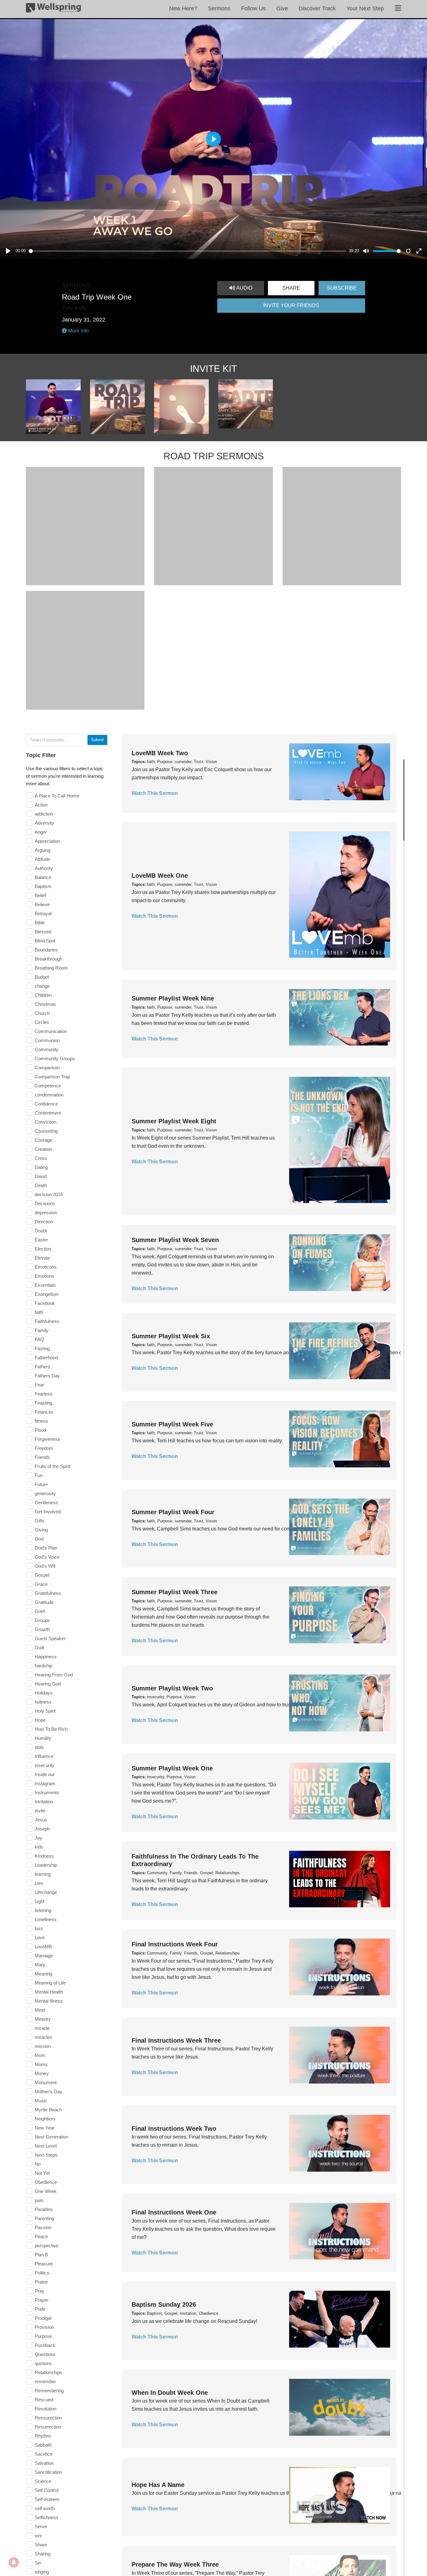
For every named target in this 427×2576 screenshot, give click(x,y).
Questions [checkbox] (45, 2354)
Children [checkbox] (43, 995)
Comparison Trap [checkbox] (52, 1077)
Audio (244, 288)
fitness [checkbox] (41, 1421)
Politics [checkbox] (42, 2273)
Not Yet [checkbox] (42, 2173)
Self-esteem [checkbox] (47, 2499)
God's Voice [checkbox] (47, 1557)
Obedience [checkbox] (46, 2182)
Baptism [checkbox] (43, 886)
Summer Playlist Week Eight (174, 1121)
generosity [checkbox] (45, 1493)
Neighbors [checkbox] (45, 2119)
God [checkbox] (39, 1539)
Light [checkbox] (40, 1901)
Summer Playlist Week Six (171, 1336)
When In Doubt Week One (170, 2393)
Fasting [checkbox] (42, 1348)
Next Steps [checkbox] (46, 2155)
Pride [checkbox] (40, 2309)
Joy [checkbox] (38, 1838)
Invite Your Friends (291, 305)
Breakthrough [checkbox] (48, 959)
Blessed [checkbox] (43, 932)
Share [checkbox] (41, 2545)
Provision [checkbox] (44, 2327)
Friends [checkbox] (42, 1457)
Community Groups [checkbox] (55, 1058)
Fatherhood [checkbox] (46, 1358)
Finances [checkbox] (44, 1412)
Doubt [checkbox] (41, 1231)
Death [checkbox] (41, 1185)
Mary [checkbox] (40, 1965)
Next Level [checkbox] (46, 2146)
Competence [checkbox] (48, 1086)
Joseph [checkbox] (42, 1829)
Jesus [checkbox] (41, 1820)
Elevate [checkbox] (42, 1258)
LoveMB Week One (160, 876)
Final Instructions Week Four (175, 1944)
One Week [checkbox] (46, 2191)
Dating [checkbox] (41, 1167)
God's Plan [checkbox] (46, 1548)
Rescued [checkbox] (44, 2400)
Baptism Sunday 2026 (164, 2304)
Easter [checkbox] (41, 1240)
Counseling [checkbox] (46, 1131)
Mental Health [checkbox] (49, 1992)
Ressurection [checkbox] (48, 2418)
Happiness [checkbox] (46, 1657)
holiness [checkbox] (43, 1702)
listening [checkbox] (43, 1910)
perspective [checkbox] (47, 2246)
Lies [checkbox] (39, 1883)
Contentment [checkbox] (48, 1113)
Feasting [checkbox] (43, 1403)
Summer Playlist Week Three (175, 1592)
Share (291, 288)
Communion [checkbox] (47, 1040)
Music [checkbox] (41, 2101)
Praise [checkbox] (41, 2282)
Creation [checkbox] (43, 1149)
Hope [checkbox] (40, 1720)
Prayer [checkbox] (42, 2300)
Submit (97, 740)
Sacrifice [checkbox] (44, 2454)
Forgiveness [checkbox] (47, 1439)
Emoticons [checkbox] (46, 1267)
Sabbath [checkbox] (43, 2445)
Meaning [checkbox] (43, 1974)
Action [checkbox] (41, 805)
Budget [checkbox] (42, 977)
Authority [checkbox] (44, 868)
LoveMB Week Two (160, 753)
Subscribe (342, 288)
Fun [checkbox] (39, 1475)
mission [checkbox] (43, 2046)
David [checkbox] (41, 1176)
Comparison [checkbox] (47, 1068)
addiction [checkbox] (44, 814)
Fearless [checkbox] (44, 1394)
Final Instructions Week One (174, 2212)
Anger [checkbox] (41, 832)
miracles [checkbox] (43, 2037)
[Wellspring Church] (53, 9)
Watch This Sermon (155, 793)
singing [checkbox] (42, 2572)
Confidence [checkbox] (46, 1104)
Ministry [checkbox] (43, 2019)
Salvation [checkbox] (44, 2463)
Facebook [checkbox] (45, 1303)
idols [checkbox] (39, 1747)
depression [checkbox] (46, 1213)
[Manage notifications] (14, 2562)
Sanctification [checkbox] (48, 2472)
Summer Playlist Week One (172, 1768)
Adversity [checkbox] (44, 823)
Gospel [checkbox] (42, 1575)
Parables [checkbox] (44, 2209)
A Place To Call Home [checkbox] (57, 796)
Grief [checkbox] (40, 1611)
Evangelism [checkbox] (47, 1294)
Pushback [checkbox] (45, 2345)
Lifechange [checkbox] (46, 1892)
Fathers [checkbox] (43, 1367)
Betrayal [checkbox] (43, 914)
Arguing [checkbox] (43, 850)
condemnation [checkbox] (49, 1095)
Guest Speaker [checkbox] (50, 1638)
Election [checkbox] (43, 1249)
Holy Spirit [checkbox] (45, 1711)
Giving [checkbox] (41, 1530)
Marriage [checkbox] (44, 1956)
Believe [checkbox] (42, 904)
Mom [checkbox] (40, 2055)
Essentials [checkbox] (45, 1285)
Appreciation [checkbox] (47, 841)
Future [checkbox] (41, 1484)
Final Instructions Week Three (176, 2040)
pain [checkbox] (39, 2200)
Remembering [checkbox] (49, 2391)
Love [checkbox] (40, 1937)
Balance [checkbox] (43, 877)
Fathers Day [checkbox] (47, 1376)
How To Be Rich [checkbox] (51, 1729)
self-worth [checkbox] (45, 2508)
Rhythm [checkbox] (43, 2436)
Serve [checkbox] (41, 2526)
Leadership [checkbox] (46, 1865)
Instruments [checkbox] (47, 1792)
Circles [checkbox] (42, 1022)
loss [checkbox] (39, 1928)
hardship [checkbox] (43, 1666)
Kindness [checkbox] (44, 1856)
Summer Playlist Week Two (172, 1688)
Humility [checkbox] (43, 1738)
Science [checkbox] (43, 2481)
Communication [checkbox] (51, 1031)
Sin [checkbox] (38, 2563)
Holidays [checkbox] (44, 1693)
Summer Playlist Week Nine (173, 998)
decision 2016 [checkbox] (49, 1194)
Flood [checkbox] (40, 1430)
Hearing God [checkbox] (48, 1684)
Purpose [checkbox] (43, 2336)
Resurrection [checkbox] (48, 2427)
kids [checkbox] (39, 1847)
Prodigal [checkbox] (43, 2318)
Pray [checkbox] (40, 2291)
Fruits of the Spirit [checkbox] (53, 1466)
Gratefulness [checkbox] (48, 1593)
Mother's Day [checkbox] (48, 2092)
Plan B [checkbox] (41, 2255)
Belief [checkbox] (40, 895)
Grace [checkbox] (41, 1584)
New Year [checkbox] (45, 2128)
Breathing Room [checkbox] (51, 968)
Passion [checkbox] (43, 2227)
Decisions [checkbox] (45, 1203)
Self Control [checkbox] (47, 2490)
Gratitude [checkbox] (44, 1602)
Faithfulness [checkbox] (47, 1321)
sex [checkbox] (38, 2536)
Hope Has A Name (158, 2485)
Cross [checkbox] (41, 1158)
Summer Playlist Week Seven (175, 1240)
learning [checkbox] (43, 1874)
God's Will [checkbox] (45, 1566)
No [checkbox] (38, 2164)
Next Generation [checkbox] (51, 2137)
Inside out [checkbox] (45, 1774)
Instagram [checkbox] (45, 1783)
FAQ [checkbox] (39, 1339)
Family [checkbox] (42, 1330)
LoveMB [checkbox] (43, 1947)
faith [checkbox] (39, 1312)
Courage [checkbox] (43, 1140)
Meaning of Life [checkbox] (50, 1983)
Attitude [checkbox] (42, 859)
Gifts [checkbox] (40, 1521)
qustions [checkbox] (43, 2363)
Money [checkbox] (42, 2073)
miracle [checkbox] (42, 2028)
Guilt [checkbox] (39, 1647)
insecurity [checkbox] (45, 1765)
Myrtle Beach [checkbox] (48, 2110)
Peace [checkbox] (41, 2237)
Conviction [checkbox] (45, 1122)
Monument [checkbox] (46, 2082)
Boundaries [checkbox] (46, 950)
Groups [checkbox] (42, 1620)
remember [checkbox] (45, 2381)
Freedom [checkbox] (44, 1448)
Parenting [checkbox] (44, 2218)
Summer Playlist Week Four (173, 1512)
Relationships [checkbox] (48, 2372)
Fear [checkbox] (39, 1385)
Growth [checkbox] (42, 1629)
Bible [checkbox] (40, 923)
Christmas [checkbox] (45, 1004)
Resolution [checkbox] (45, 2409)
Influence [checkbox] (44, 1756)
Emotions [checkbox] (44, 1276)
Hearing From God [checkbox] (54, 1675)
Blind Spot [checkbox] (45, 941)
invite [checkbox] (40, 1811)
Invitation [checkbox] (44, 1802)
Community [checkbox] (47, 1049)
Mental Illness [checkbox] (49, 2001)
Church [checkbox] (42, 1013)
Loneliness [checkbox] (46, 1919)
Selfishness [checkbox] (47, 2517)
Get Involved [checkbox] (48, 1512)
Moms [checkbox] (41, 2064)
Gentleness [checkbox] (46, 1503)
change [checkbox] (42, 986)
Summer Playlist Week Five (172, 1424)
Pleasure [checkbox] (44, 2264)
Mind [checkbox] (40, 2010)
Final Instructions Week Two (174, 2129)
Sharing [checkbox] (43, 2554)
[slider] (188, 251)
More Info (78, 331)
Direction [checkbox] (44, 1222)
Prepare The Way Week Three (175, 2564)
